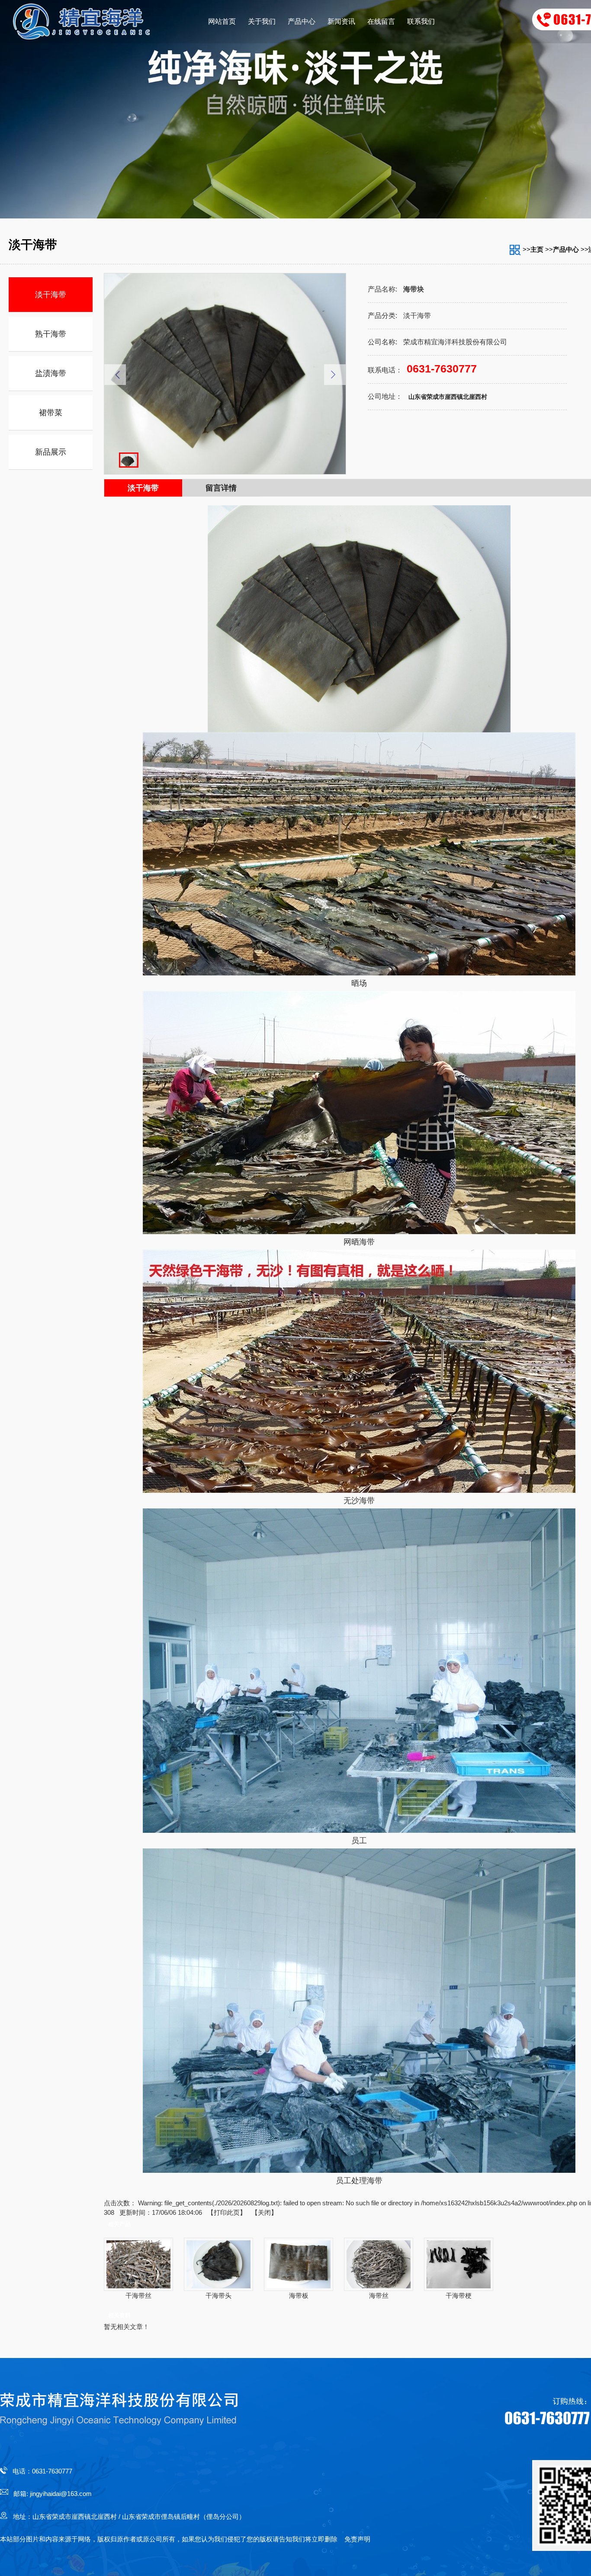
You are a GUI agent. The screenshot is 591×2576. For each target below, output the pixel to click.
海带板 (299, 2295)
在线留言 (381, 21)
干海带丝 (138, 2295)
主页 (537, 249)
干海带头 (218, 2295)
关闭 (264, 2212)
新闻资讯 (341, 21)
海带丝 (379, 2295)
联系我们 (421, 21)
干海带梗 (459, 2295)
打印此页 (227, 2212)
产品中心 (302, 21)
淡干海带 (143, 488)
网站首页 (222, 21)
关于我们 (262, 21)
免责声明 (357, 2539)
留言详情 (221, 488)
